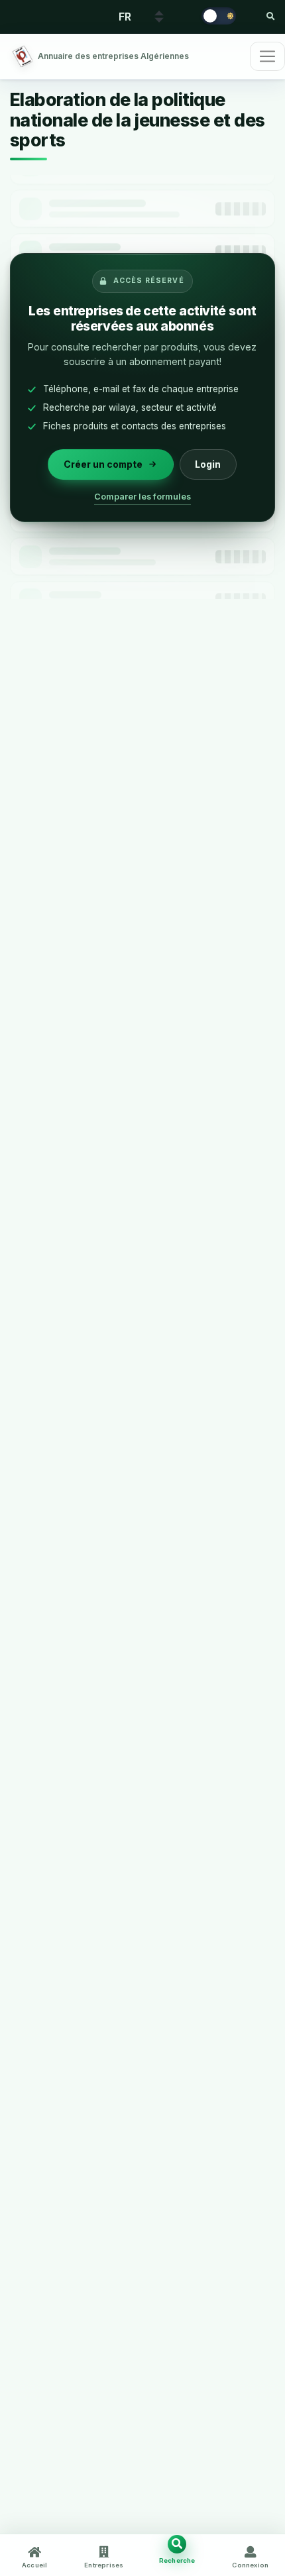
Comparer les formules (142, 496)
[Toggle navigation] (267, 56)
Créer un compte (103, 463)
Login (208, 463)
